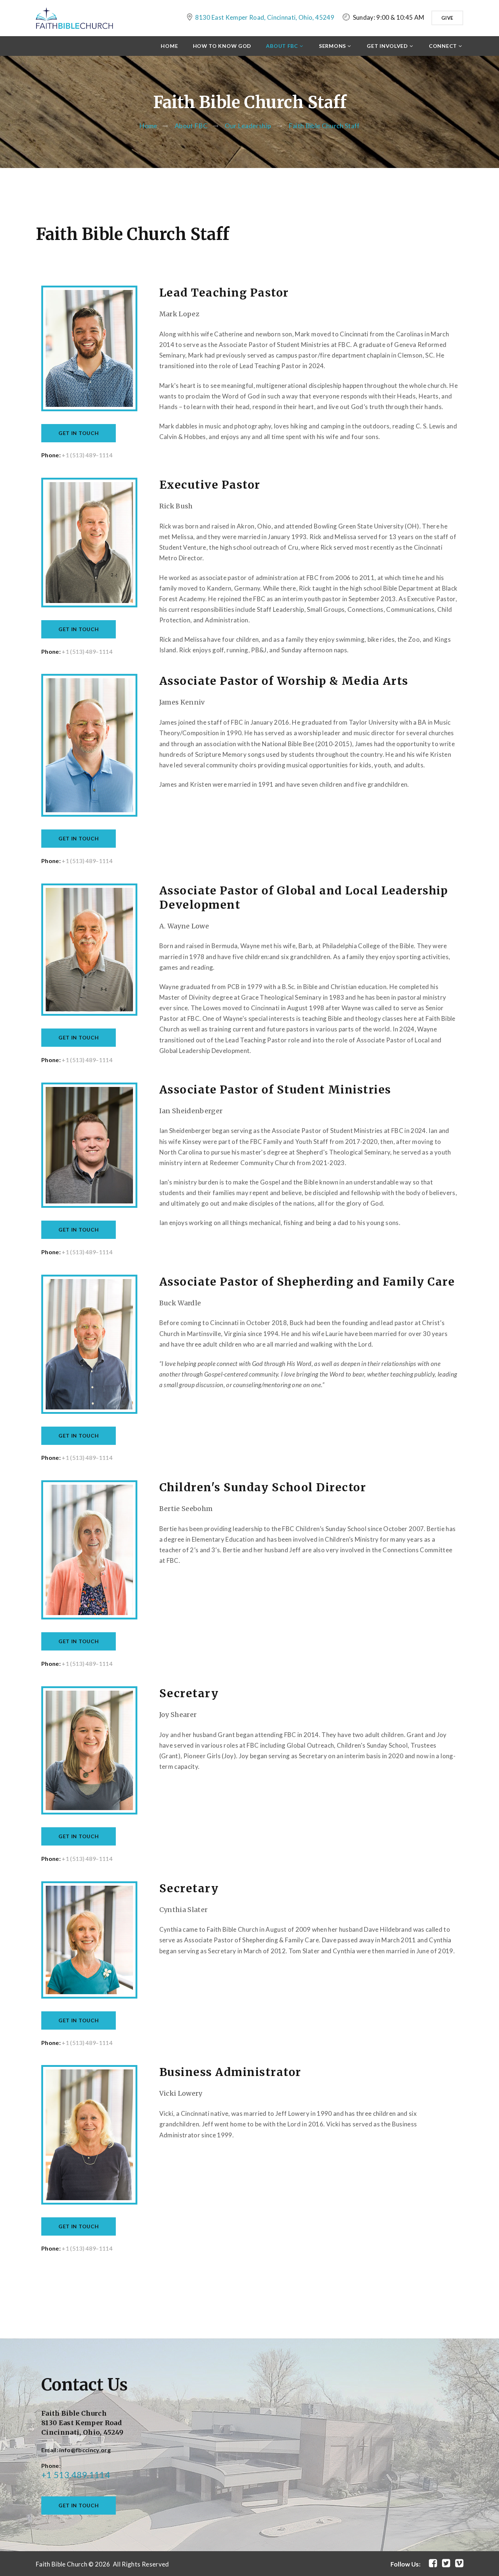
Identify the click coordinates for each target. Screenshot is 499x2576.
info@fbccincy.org (85, 2450)
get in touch (79, 2505)
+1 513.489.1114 (76, 2475)
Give (447, 18)
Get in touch (79, 433)
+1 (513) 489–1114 (87, 455)
